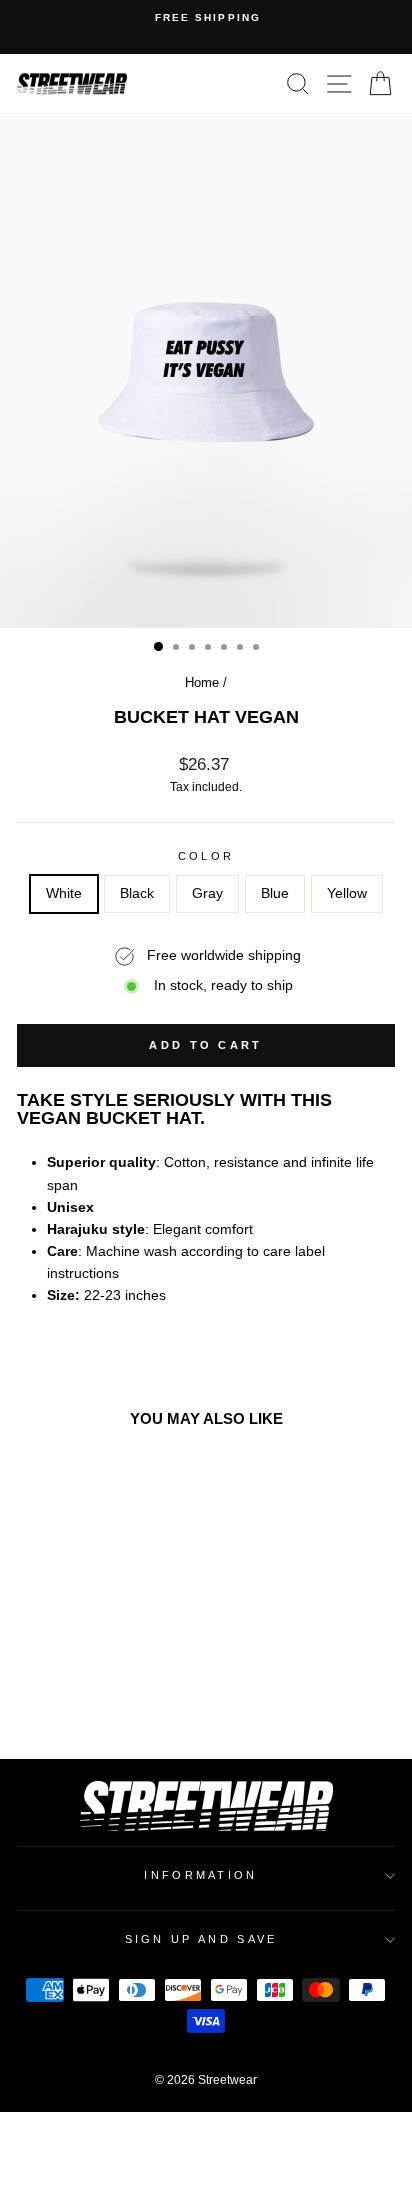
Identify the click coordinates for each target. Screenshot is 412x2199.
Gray (207, 893)
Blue (275, 893)
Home (202, 682)
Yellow (347, 893)
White (64, 893)
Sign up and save (201, 1939)
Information (200, 1875)
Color (206, 856)
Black (137, 893)
